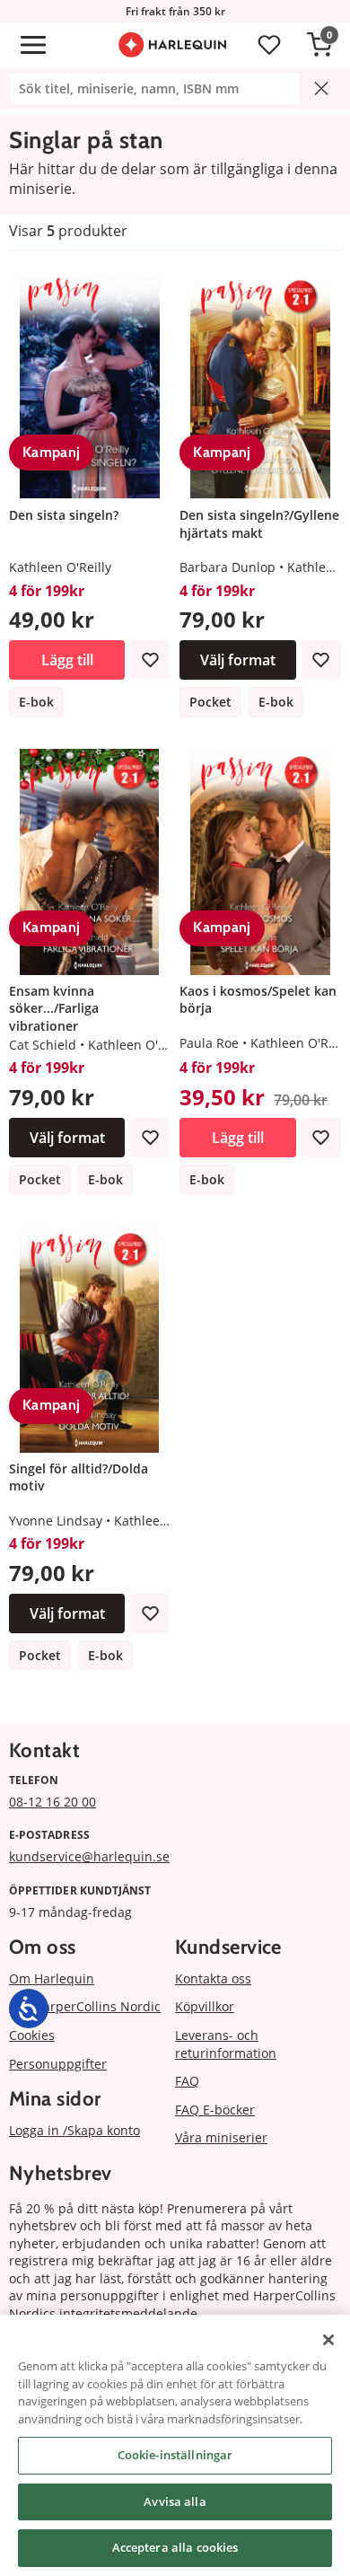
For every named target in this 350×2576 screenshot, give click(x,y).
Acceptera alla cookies (175, 2547)
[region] (175, 2445)
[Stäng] (328, 2340)
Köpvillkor (205, 2006)
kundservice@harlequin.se (89, 1856)
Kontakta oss (213, 1978)
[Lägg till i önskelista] (150, 660)
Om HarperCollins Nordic (85, 2006)
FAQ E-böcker (215, 2110)
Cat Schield (43, 1045)
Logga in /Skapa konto (74, 2130)
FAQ (187, 2081)
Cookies (32, 2035)
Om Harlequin (52, 1978)
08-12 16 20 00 (52, 1802)
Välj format (238, 660)
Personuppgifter (58, 2064)
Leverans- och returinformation (226, 2044)
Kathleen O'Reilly (60, 567)
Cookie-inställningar (175, 2455)
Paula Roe (209, 1043)
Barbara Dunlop (227, 567)
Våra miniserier (221, 2137)
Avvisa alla (175, 2501)
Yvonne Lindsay (56, 1521)
